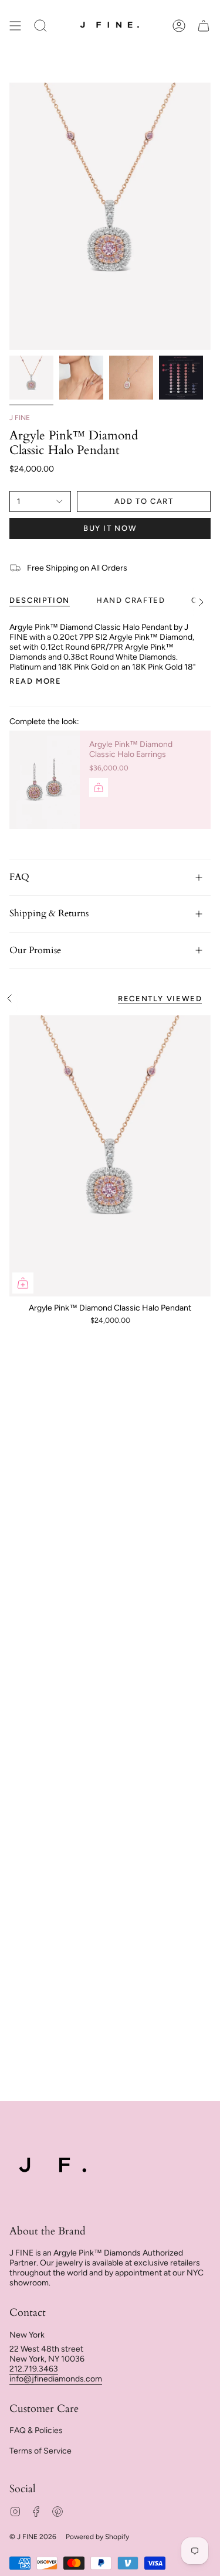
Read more (35, 681)
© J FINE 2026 (33, 2537)
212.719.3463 (34, 2369)
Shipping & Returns (49, 913)
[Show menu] (15, 25)
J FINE (20, 418)
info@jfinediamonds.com (56, 2379)
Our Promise (35, 950)
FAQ (19, 877)
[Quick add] (23, 1283)
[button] (40, 25)
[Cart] (204, 25)
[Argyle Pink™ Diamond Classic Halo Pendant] (110, 1156)
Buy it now (110, 528)
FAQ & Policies (36, 2430)
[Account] (179, 25)
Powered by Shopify (97, 2537)
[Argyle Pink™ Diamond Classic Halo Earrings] (45, 780)
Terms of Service (40, 2451)
